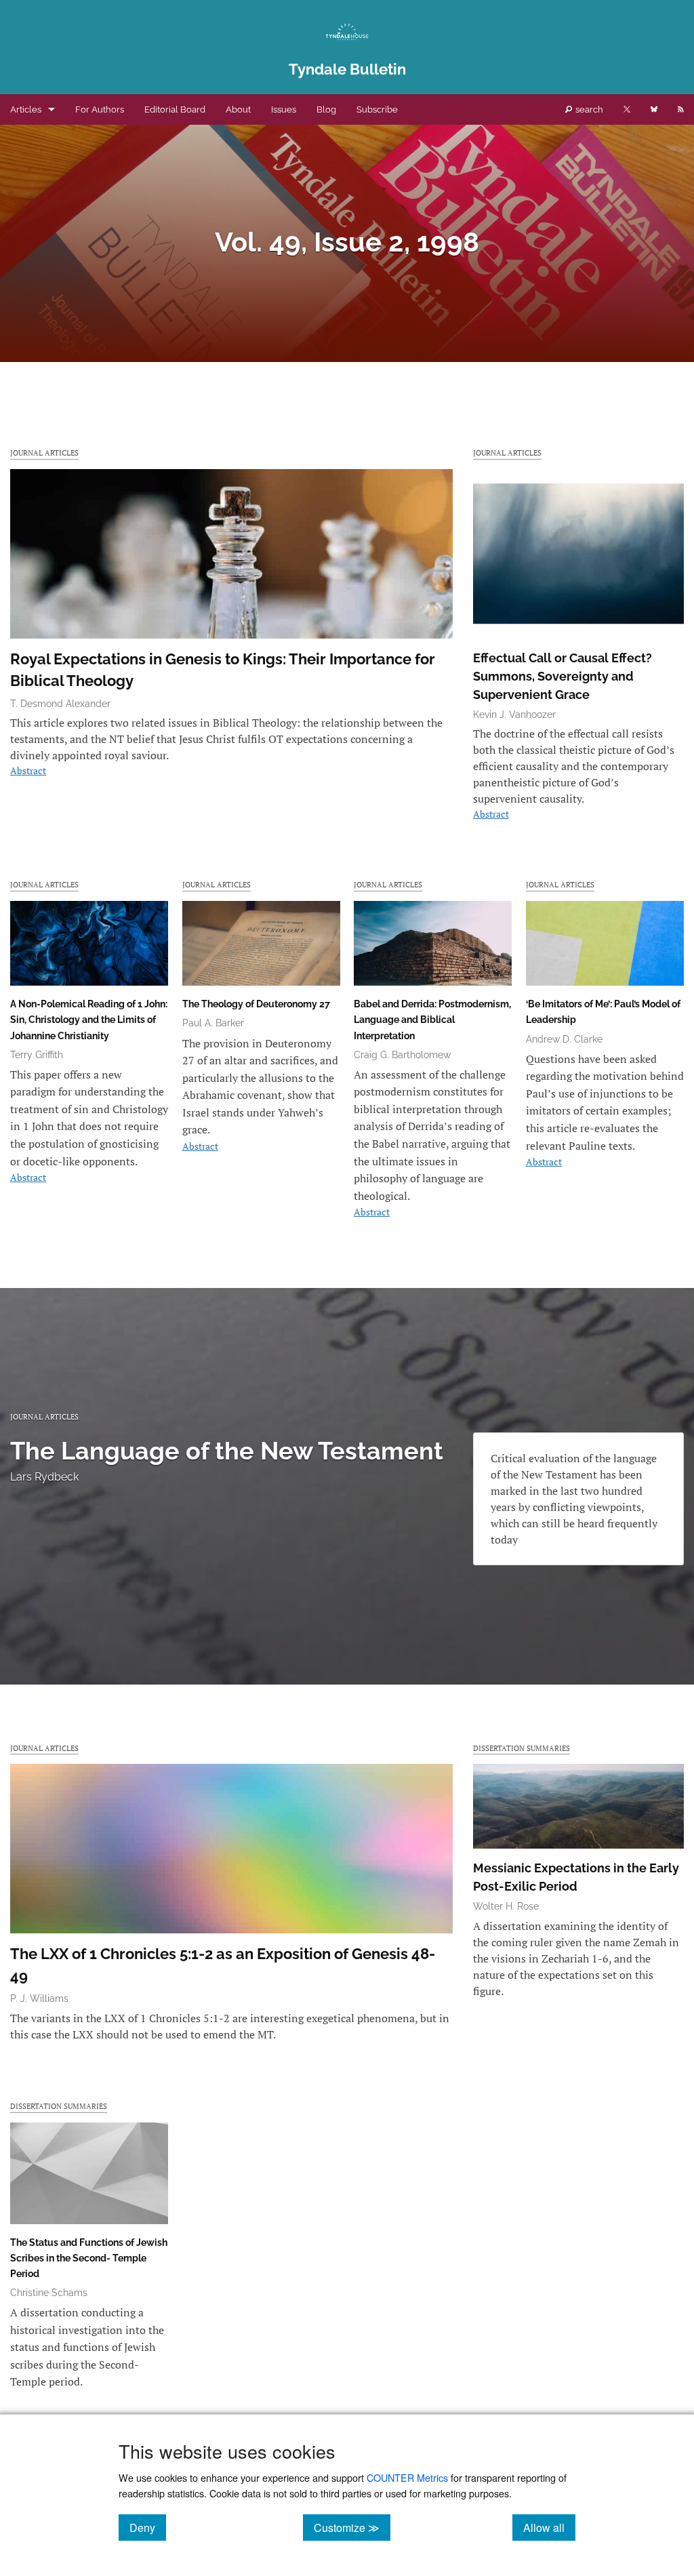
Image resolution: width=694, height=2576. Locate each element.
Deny (148, 2527)
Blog (326, 109)
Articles (26, 109)
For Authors (100, 109)
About (238, 109)
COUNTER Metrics (407, 2477)
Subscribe (377, 109)
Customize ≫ (352, 2527)
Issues (284, 109)
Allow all (549, 2527)
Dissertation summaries (522, 1748)
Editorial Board (175, 109)
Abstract (28, 770)
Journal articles (44, 452)
